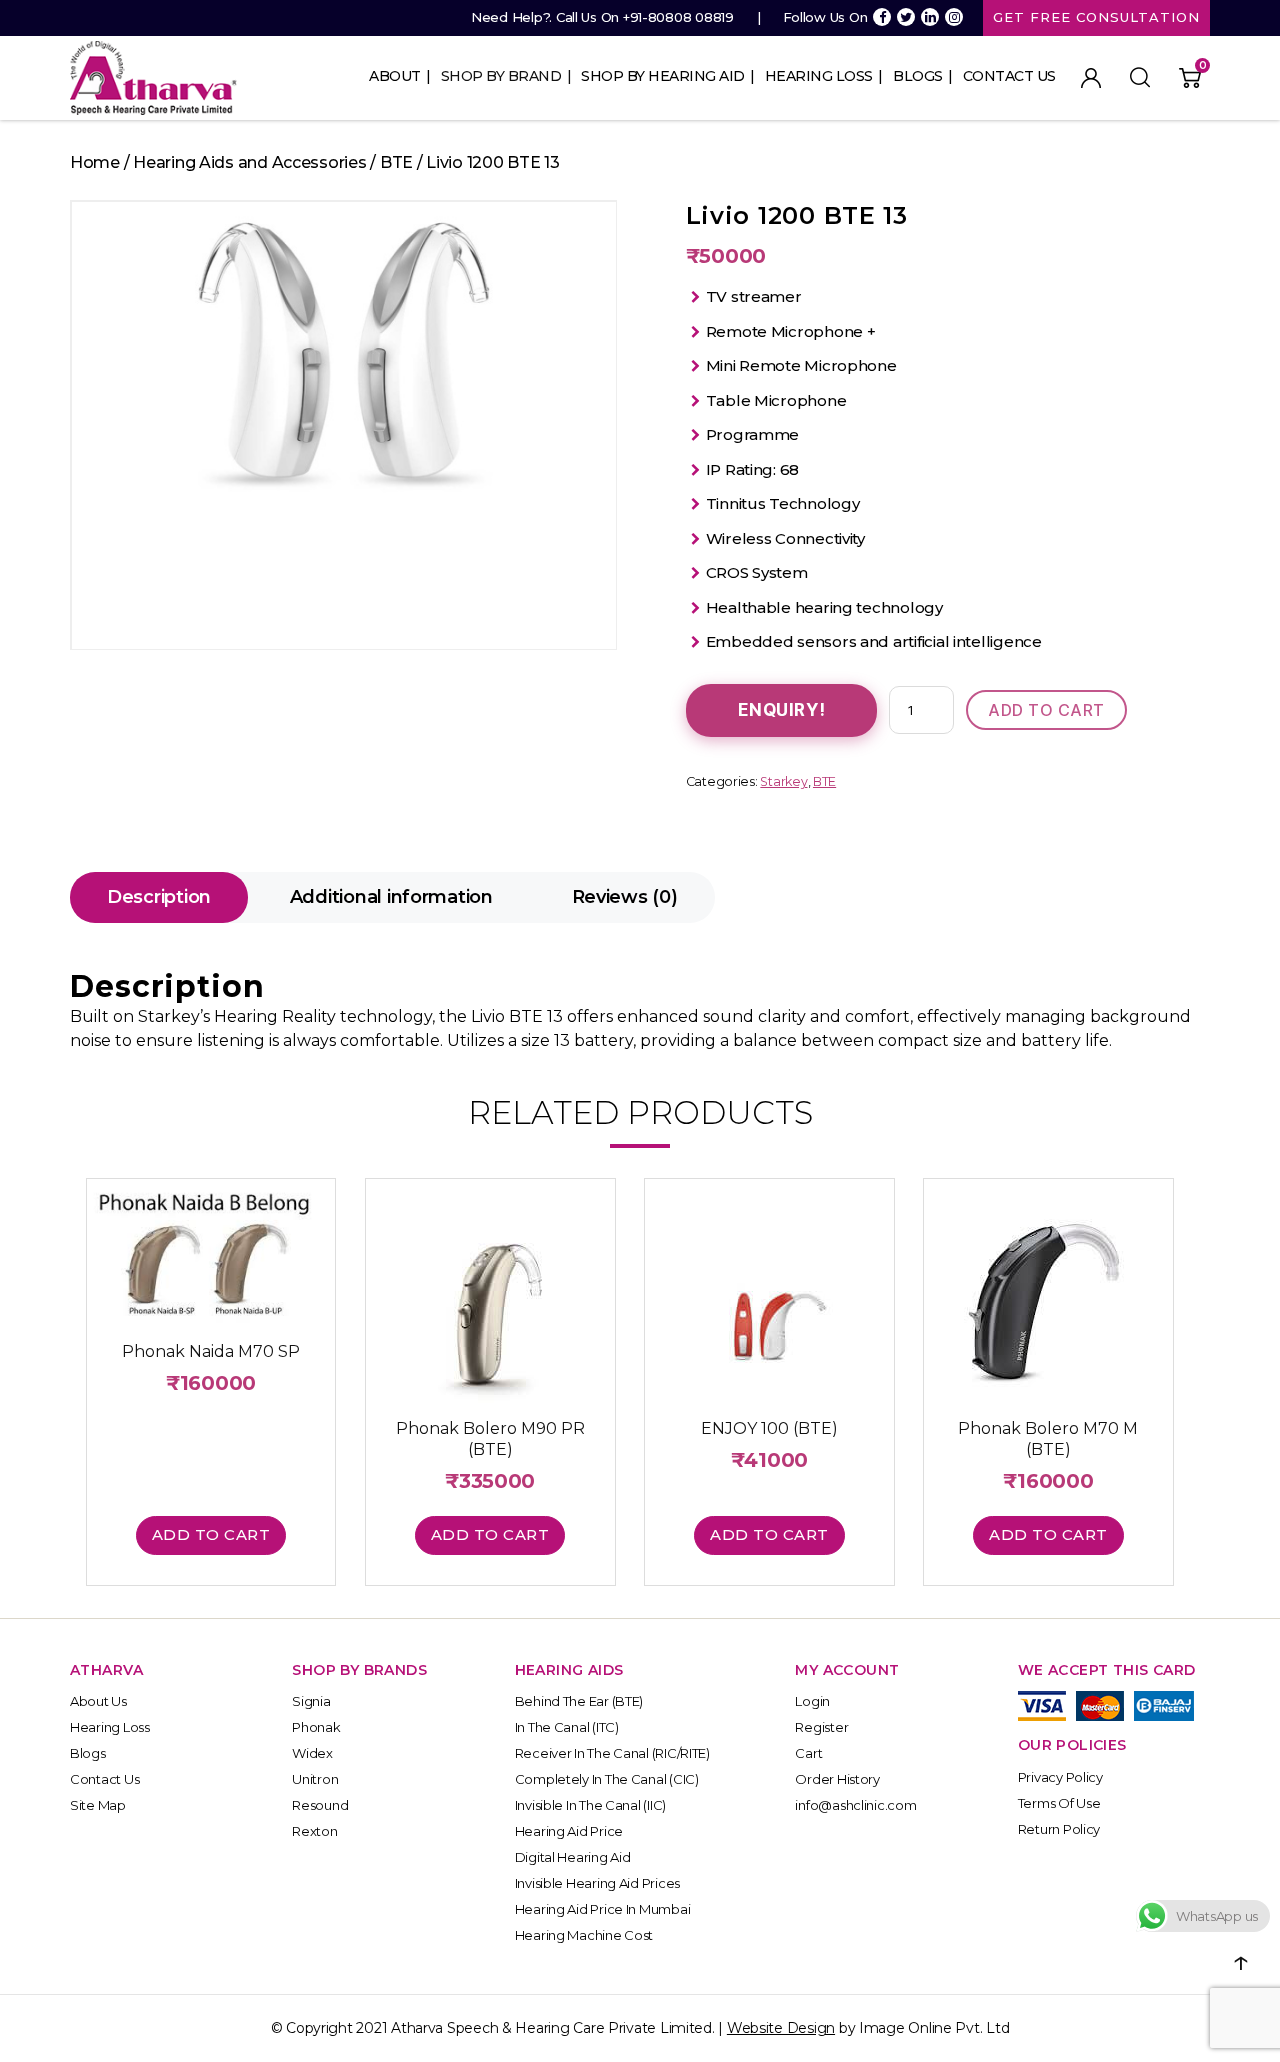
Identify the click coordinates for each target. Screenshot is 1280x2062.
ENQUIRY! (782, 710)
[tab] (159, 897)
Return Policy (1059, 1829)
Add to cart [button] (211, 1534)
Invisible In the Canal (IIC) (590, 1805)
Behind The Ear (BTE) (579, 1701)
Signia (311, 1701)
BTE (396, 162)
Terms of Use (1059, 1803)
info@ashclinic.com (855, 1805)
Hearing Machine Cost (584, 1935)
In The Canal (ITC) (567, 1727)
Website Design (781, 2028)
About (395, 76)
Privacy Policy (1060, 1777)
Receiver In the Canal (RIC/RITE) (612, 1753)
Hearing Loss (819, 76)
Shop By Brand (501, 76)
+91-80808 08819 (678, 17)
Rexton (314, 1831)
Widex (312, 1753)
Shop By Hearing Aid (663, 76)
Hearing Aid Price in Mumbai (603, 1909)
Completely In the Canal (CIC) (607, 1779)
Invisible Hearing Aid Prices (597, 1883)
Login (812, 1701)
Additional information (391, 897)
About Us (98, 1701)
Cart (808, 1753)
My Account (1091, 78)
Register (821, 1727)
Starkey (783, 781)
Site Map (98, 1805)
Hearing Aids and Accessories (249, 162)
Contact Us (1009, 76)
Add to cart (1046, 710)
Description (159, 897)
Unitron (315, 1779)
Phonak (316, 1727)
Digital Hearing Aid (573, 1857)
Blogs (918, 76)
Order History (837, 1779)
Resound (320, 1805)
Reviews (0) (625, 897)
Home (95, 162)
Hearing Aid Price (569, 1831)
